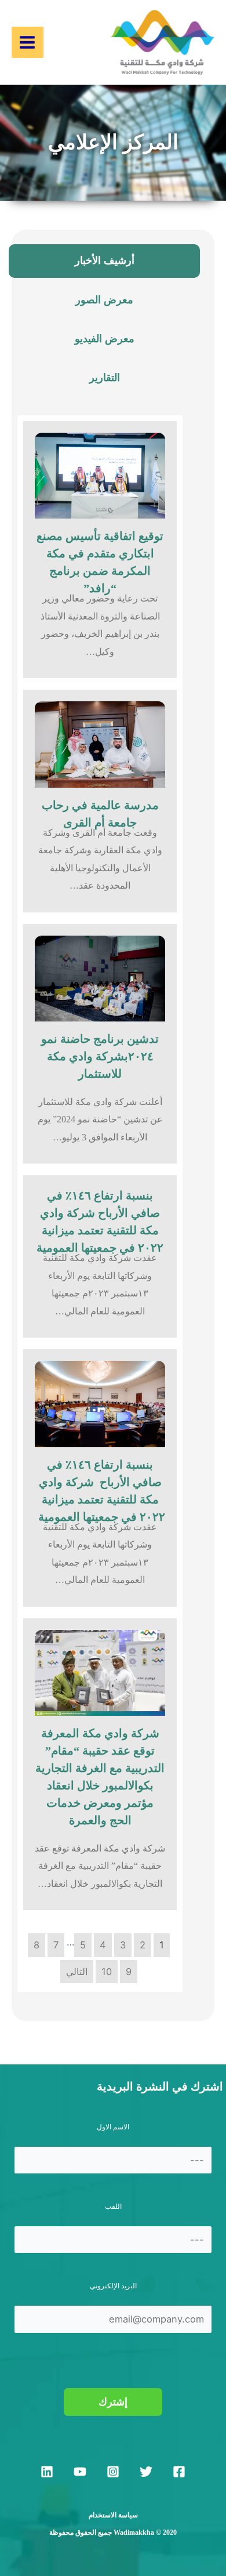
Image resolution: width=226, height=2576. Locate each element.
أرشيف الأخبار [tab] (105, 260)
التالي (77, 1972)
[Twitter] (146, 2472)
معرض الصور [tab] (104, 300)
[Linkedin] (47, 2472)
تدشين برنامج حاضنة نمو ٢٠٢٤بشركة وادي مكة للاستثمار (100, 1056)
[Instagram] (113, 2472)
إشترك (113, 2402)
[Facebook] (179, 2472)
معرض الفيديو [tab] (105, 339)
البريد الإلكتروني (113, 2286)
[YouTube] (80, 2472)
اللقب (113, 2207)
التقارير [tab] (105, 378)
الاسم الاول (113, 2127)
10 (107, 1972)
